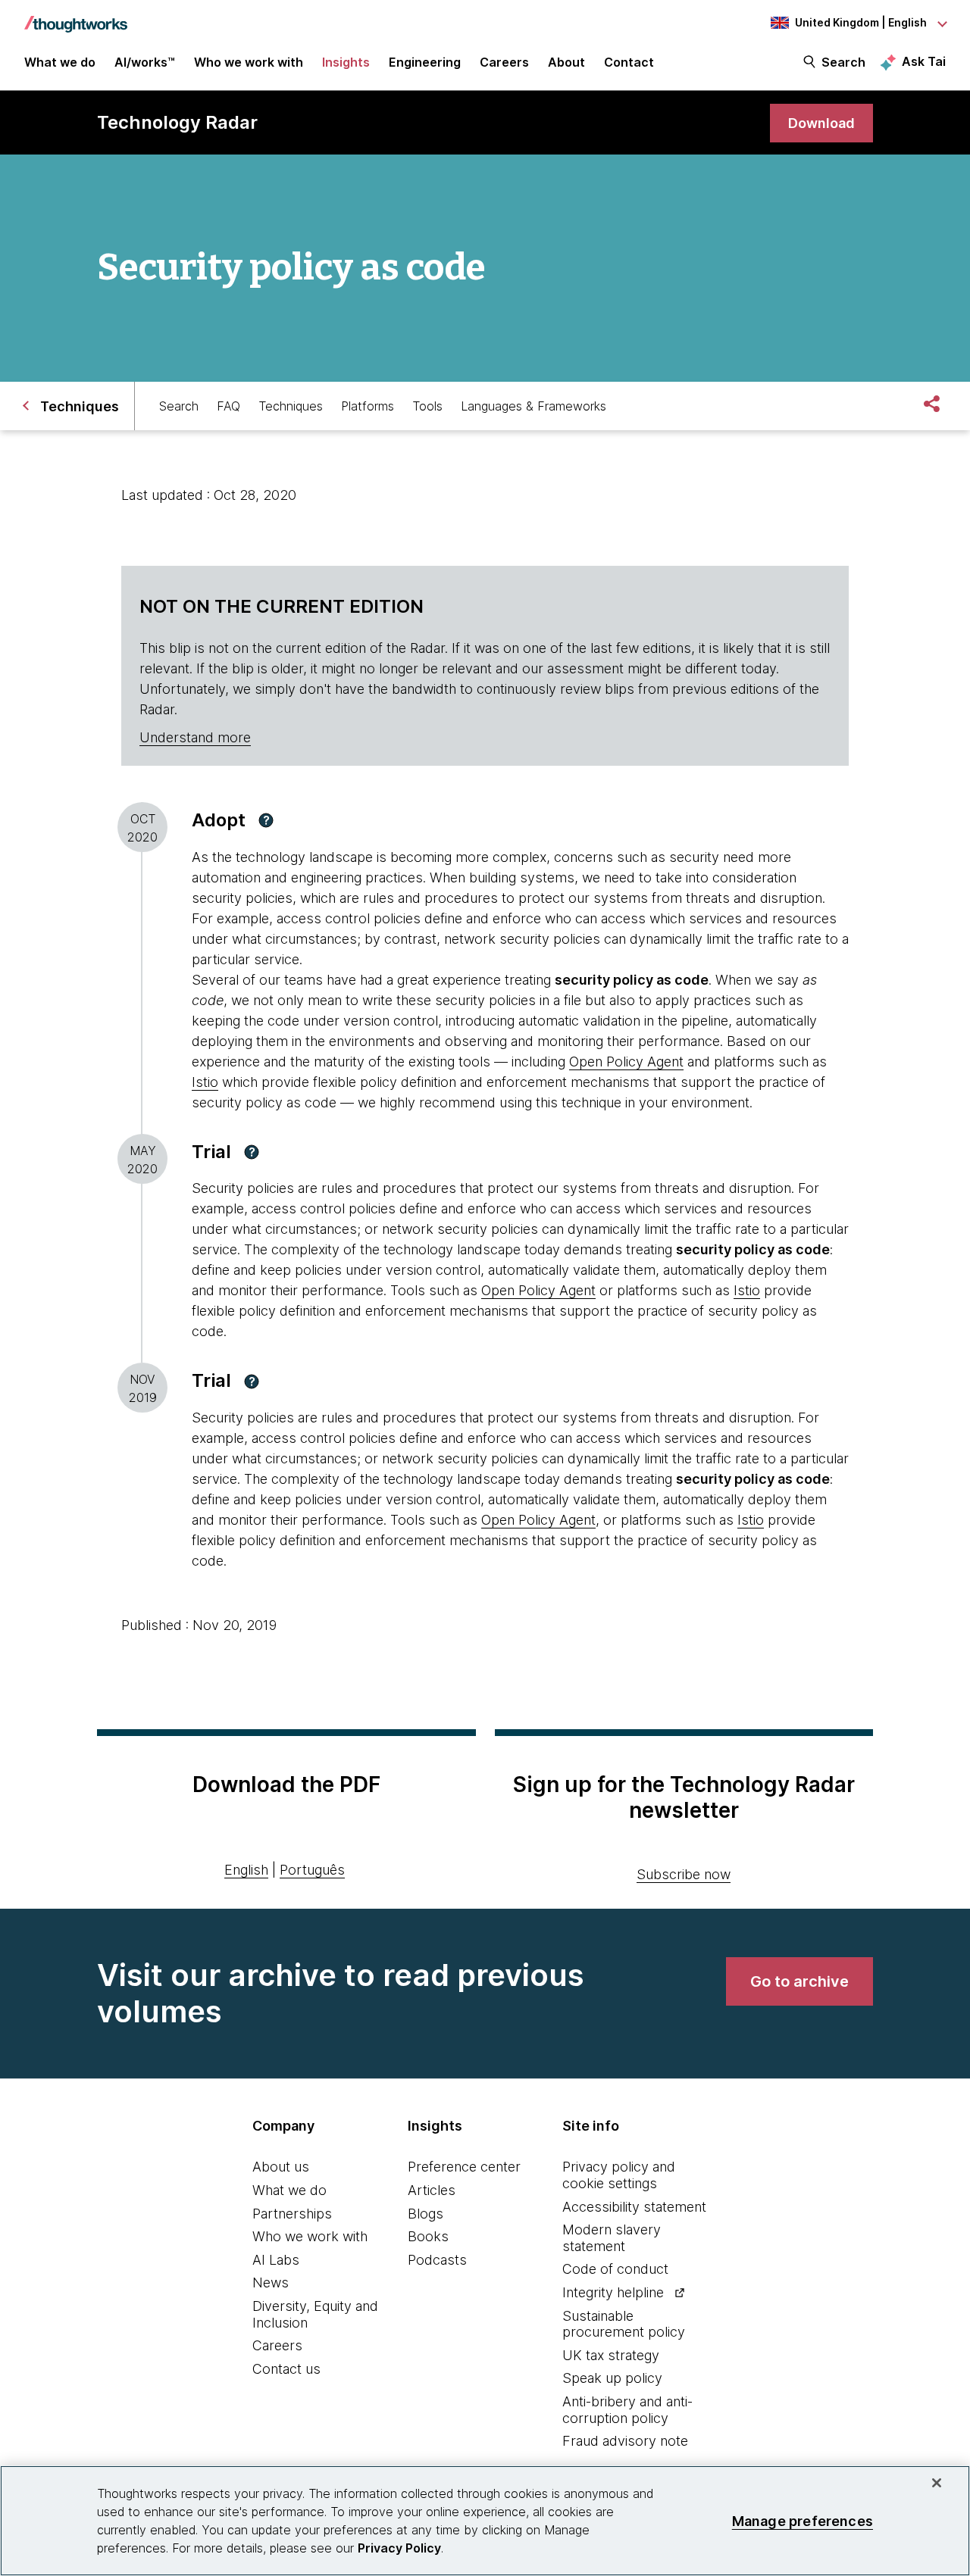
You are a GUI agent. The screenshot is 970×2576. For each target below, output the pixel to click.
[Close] (937, 2483)
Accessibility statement (634, 2207)
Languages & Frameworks (533, 406)
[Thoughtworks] (76, 17)
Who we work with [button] (249, 62)
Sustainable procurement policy (624, 2324)
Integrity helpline (613, 2292)
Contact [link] (629, 62)
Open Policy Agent (626, 1062)
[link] (821, 123)
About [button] (566, 62)
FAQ (228, 406)
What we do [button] (60, 62)
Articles (432, 2190)
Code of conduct (615, 2269)
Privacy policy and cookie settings (619, 2175)
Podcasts (437, 2260)
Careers (277, 2345)
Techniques (291, 406)
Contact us (286, 2369)
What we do (289, 2190)
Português (312, 1870)
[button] (266, 820)
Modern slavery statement (612, 2238)
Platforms (368, 406)
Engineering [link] (425, 62)
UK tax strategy (611, 2355)
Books (428, 2236)
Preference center (464, 2167)
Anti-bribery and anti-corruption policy (627, 2410)
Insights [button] (346, 62)
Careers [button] (504, 62)
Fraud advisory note (625, 2441)
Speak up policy (612, 2378)
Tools (427, 406)
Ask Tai (924, 61)
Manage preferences (803, 2520)
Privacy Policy (399, 2548)
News (271, 2282)
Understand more (195, 737)
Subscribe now (684, 1874)
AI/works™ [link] (145, 62)
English (246, 1870)
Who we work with (310, 2236)
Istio (205, 1082)
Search (843, 62)
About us (281, 2167)
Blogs (426, 2214)
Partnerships (292, 2214)
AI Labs (276, 2260)
